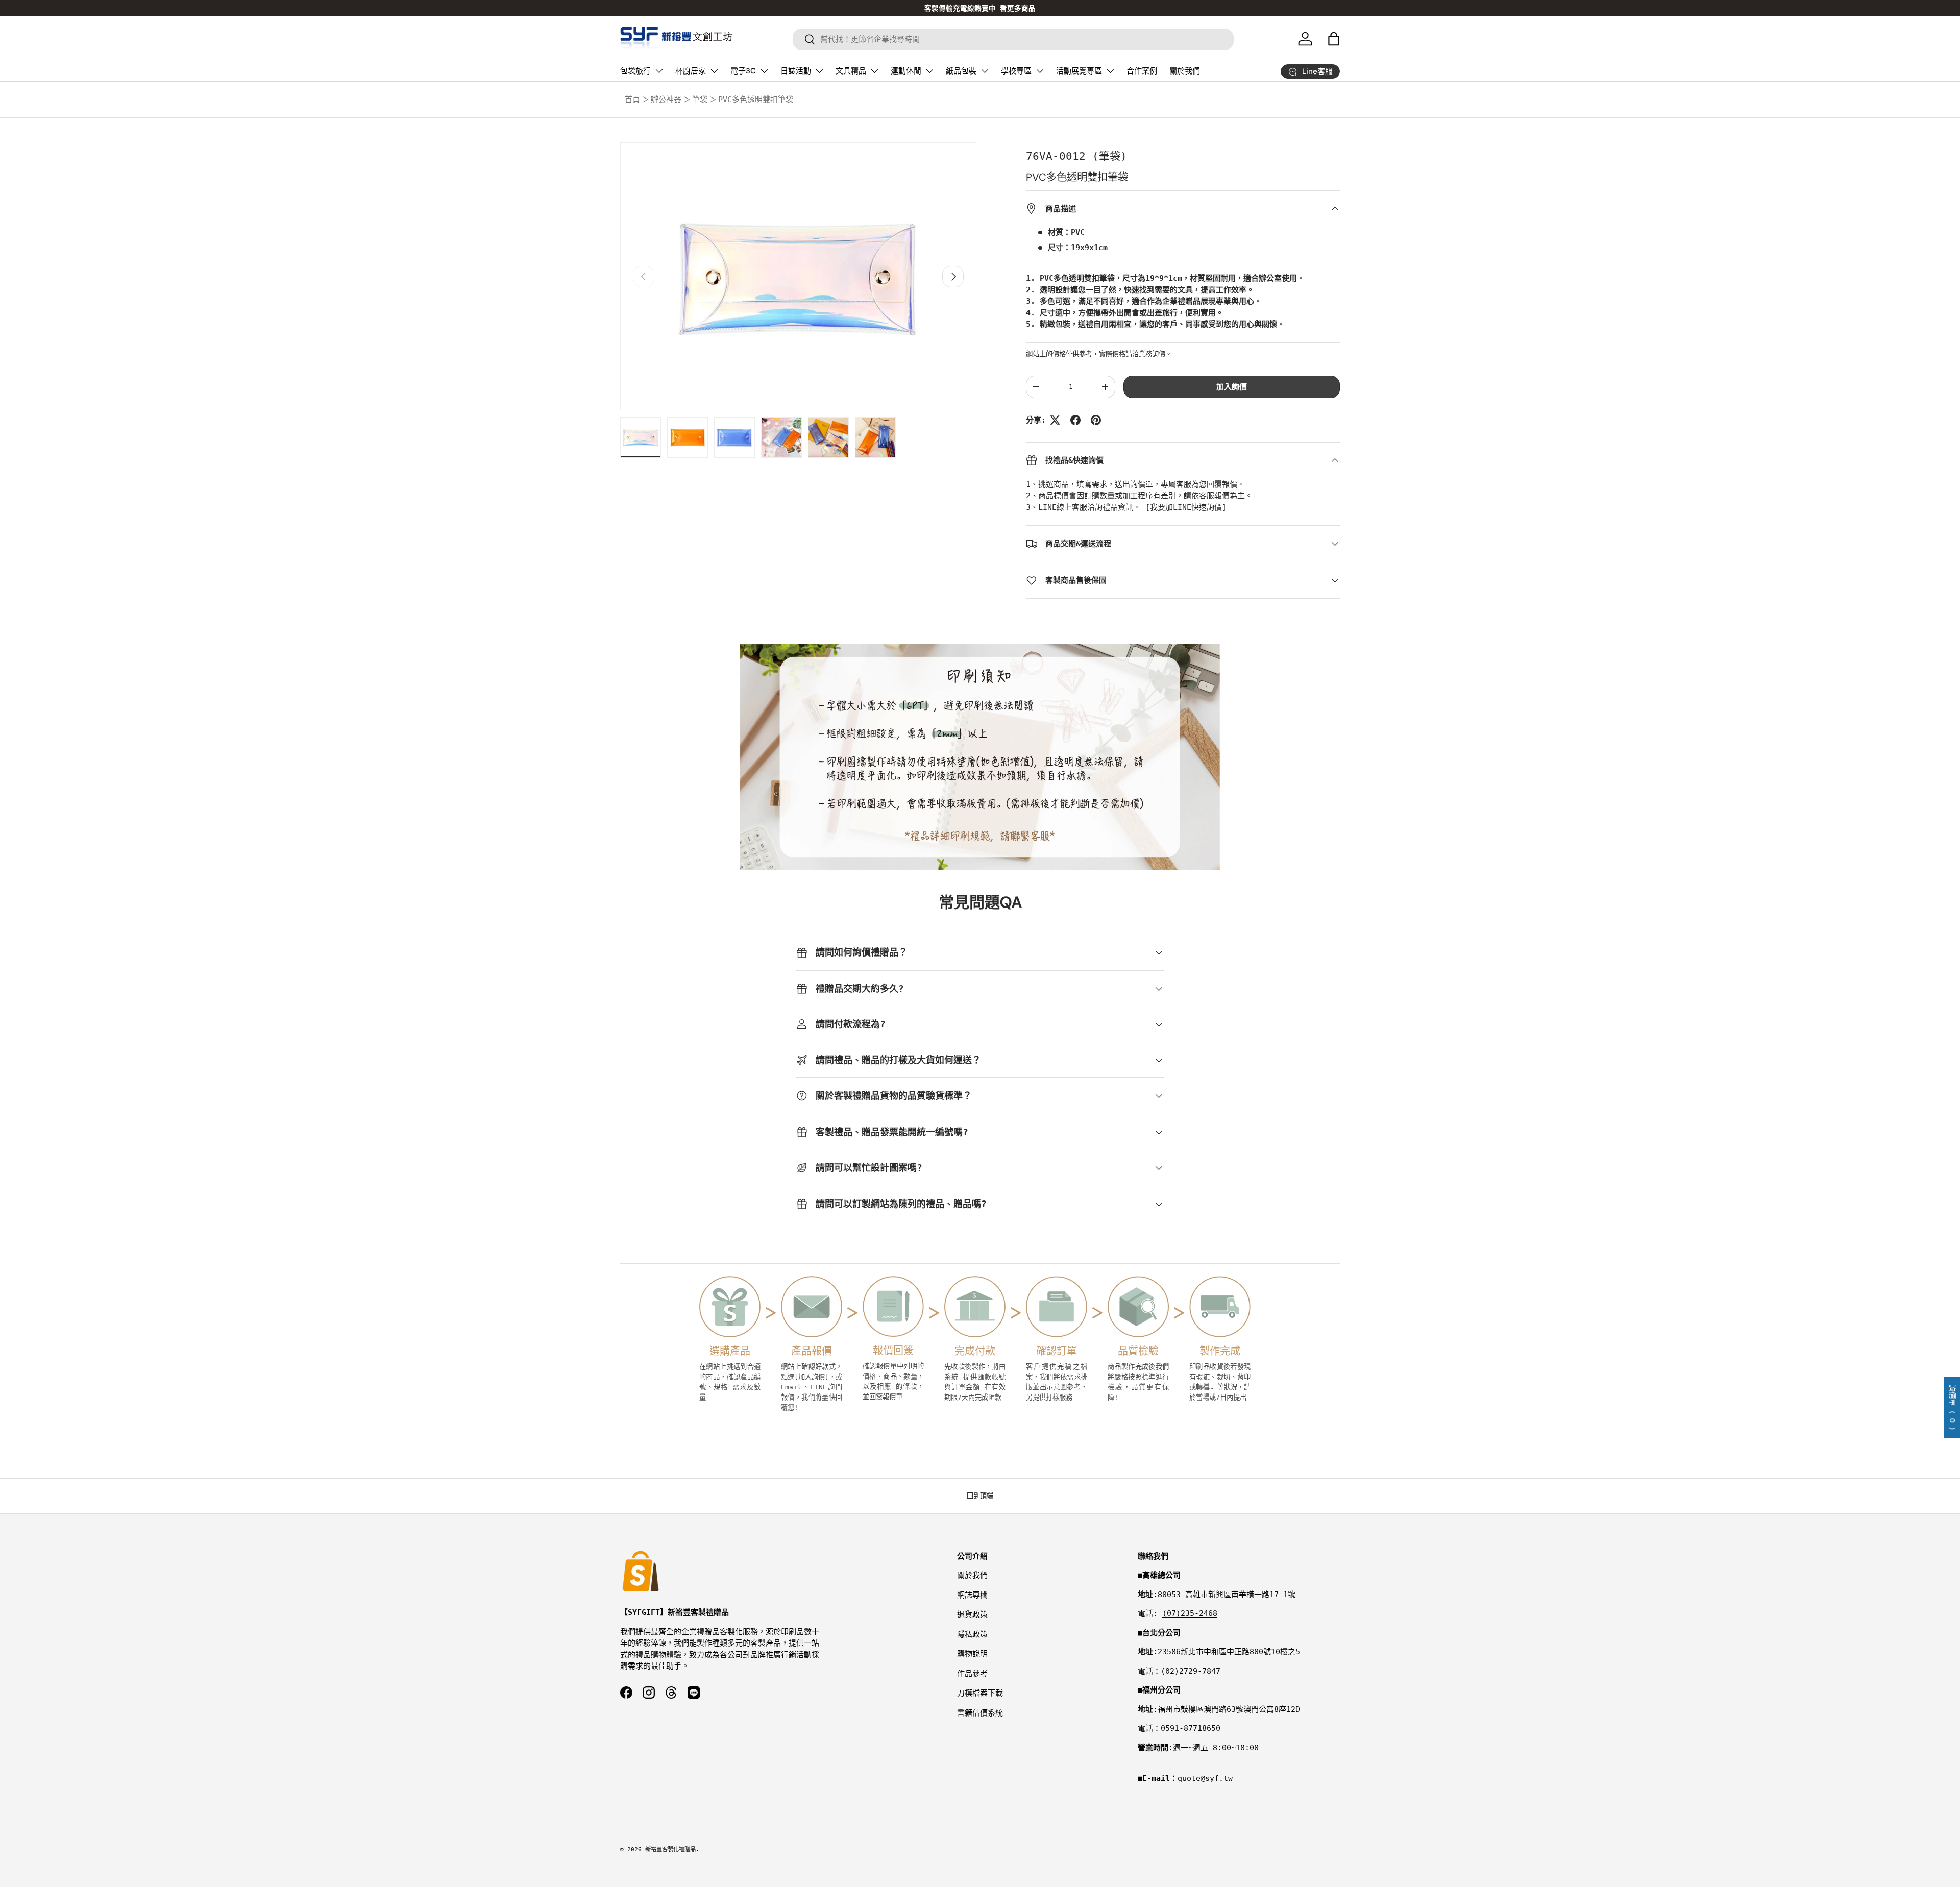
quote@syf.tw (1205, 1778)
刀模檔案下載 (980, 1693)
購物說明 (972, 1654)
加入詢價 (1232, 387)
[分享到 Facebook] (1075, 420)
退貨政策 (972, 1614)
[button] (1334, 39)
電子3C (743, 71)
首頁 (632, 100)
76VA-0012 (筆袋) (1076, 156)
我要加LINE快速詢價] (1188, 507)
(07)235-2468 (1190, 1613)
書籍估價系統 (980, 1713)
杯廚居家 (691, 71)
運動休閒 (906, 71)
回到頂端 (980, 1496)
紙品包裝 (961, 71)
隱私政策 (972, 1634)
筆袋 (700, 100)
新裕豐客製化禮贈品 (670, 1849)
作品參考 (972, 1674)
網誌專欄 (972, 1595)
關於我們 (1185, 71)
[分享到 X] (1055, 420)
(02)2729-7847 (1191, 1671)
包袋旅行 (635, 71)
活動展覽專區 (1079, 71)
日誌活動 (796, 71)
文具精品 (851, 71)
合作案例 (1142, 71)
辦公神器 (666, 100)
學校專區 (1016, 71)
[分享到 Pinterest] (1096, 420)
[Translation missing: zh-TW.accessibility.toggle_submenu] (659, 71)
